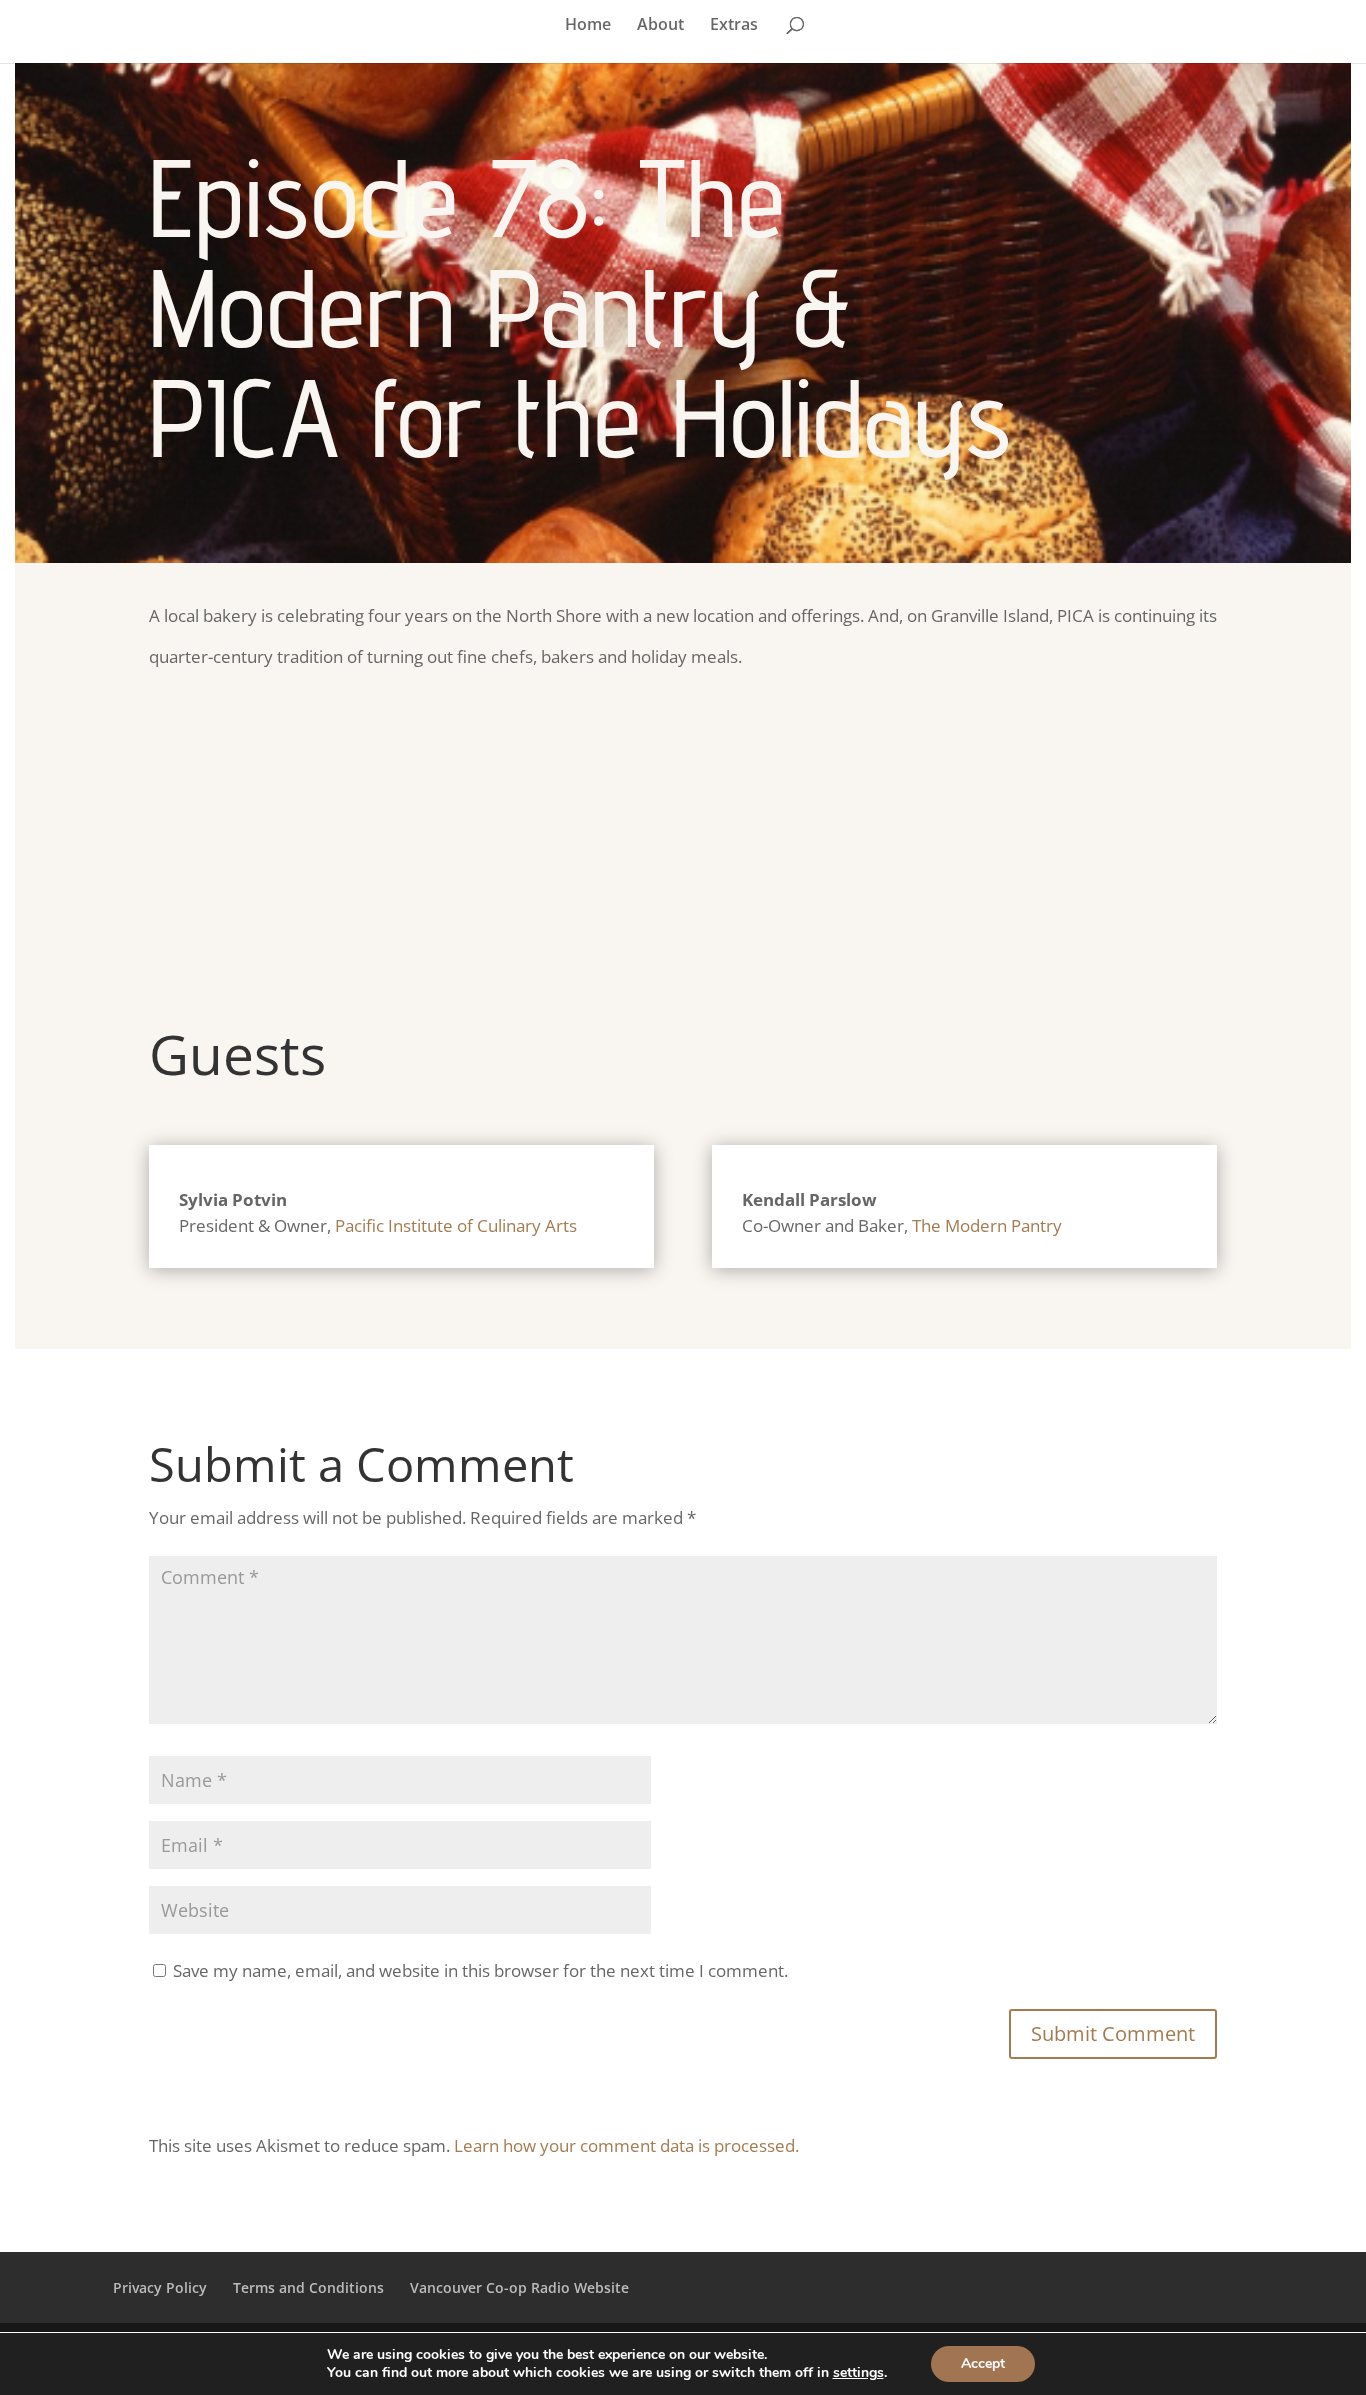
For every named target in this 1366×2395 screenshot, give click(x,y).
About (660, 26)
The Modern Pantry (987, 1225)
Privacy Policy (160, 2287)
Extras (734, 26)
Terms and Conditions (308, 2287)
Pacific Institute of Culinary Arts (456, 1225)
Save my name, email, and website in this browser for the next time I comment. (480, 1970)
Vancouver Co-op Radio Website (519, 2287)
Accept (983, 2363)
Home (588, 26)
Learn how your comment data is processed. (626, 2145)
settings (858, 2373)
